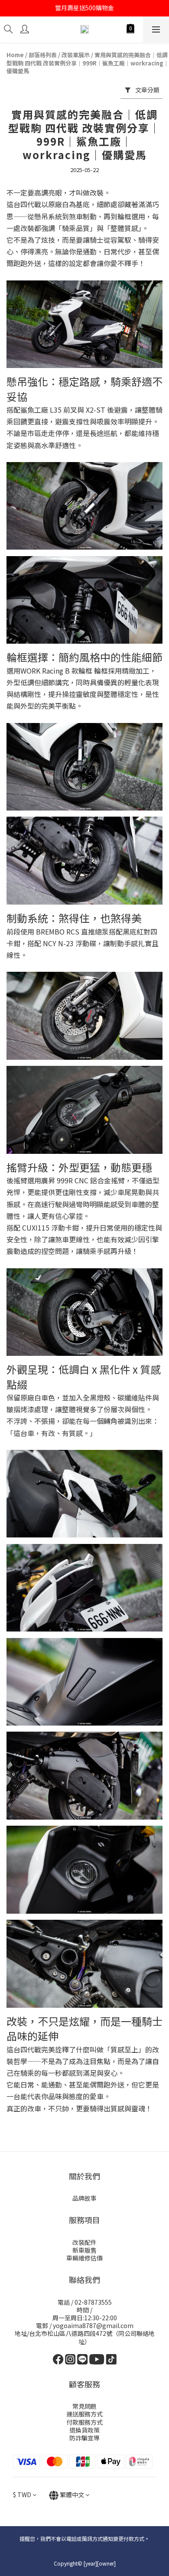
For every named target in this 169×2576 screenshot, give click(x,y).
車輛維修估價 (84, 2258)
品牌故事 (84, 2198)
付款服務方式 (84, 2422)
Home (15, 55)
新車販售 (84, 2250)
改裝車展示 (76, 55)
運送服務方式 (84, 2414)
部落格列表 (43, 55)
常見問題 (84, 2406)
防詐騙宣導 (84, 2438)
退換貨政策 (84, 2430)
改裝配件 (84, 2242)
